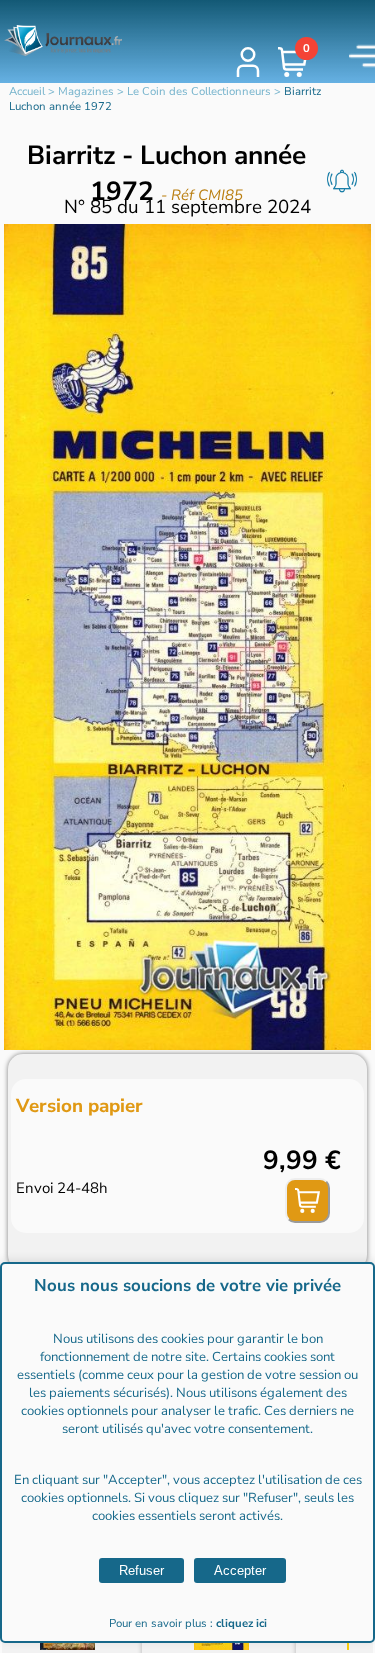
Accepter (240, 1570)
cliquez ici (241, 1623)
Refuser (141, 1570)
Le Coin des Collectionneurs (199, 91)
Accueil (27, 91)
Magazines (86, 91)
